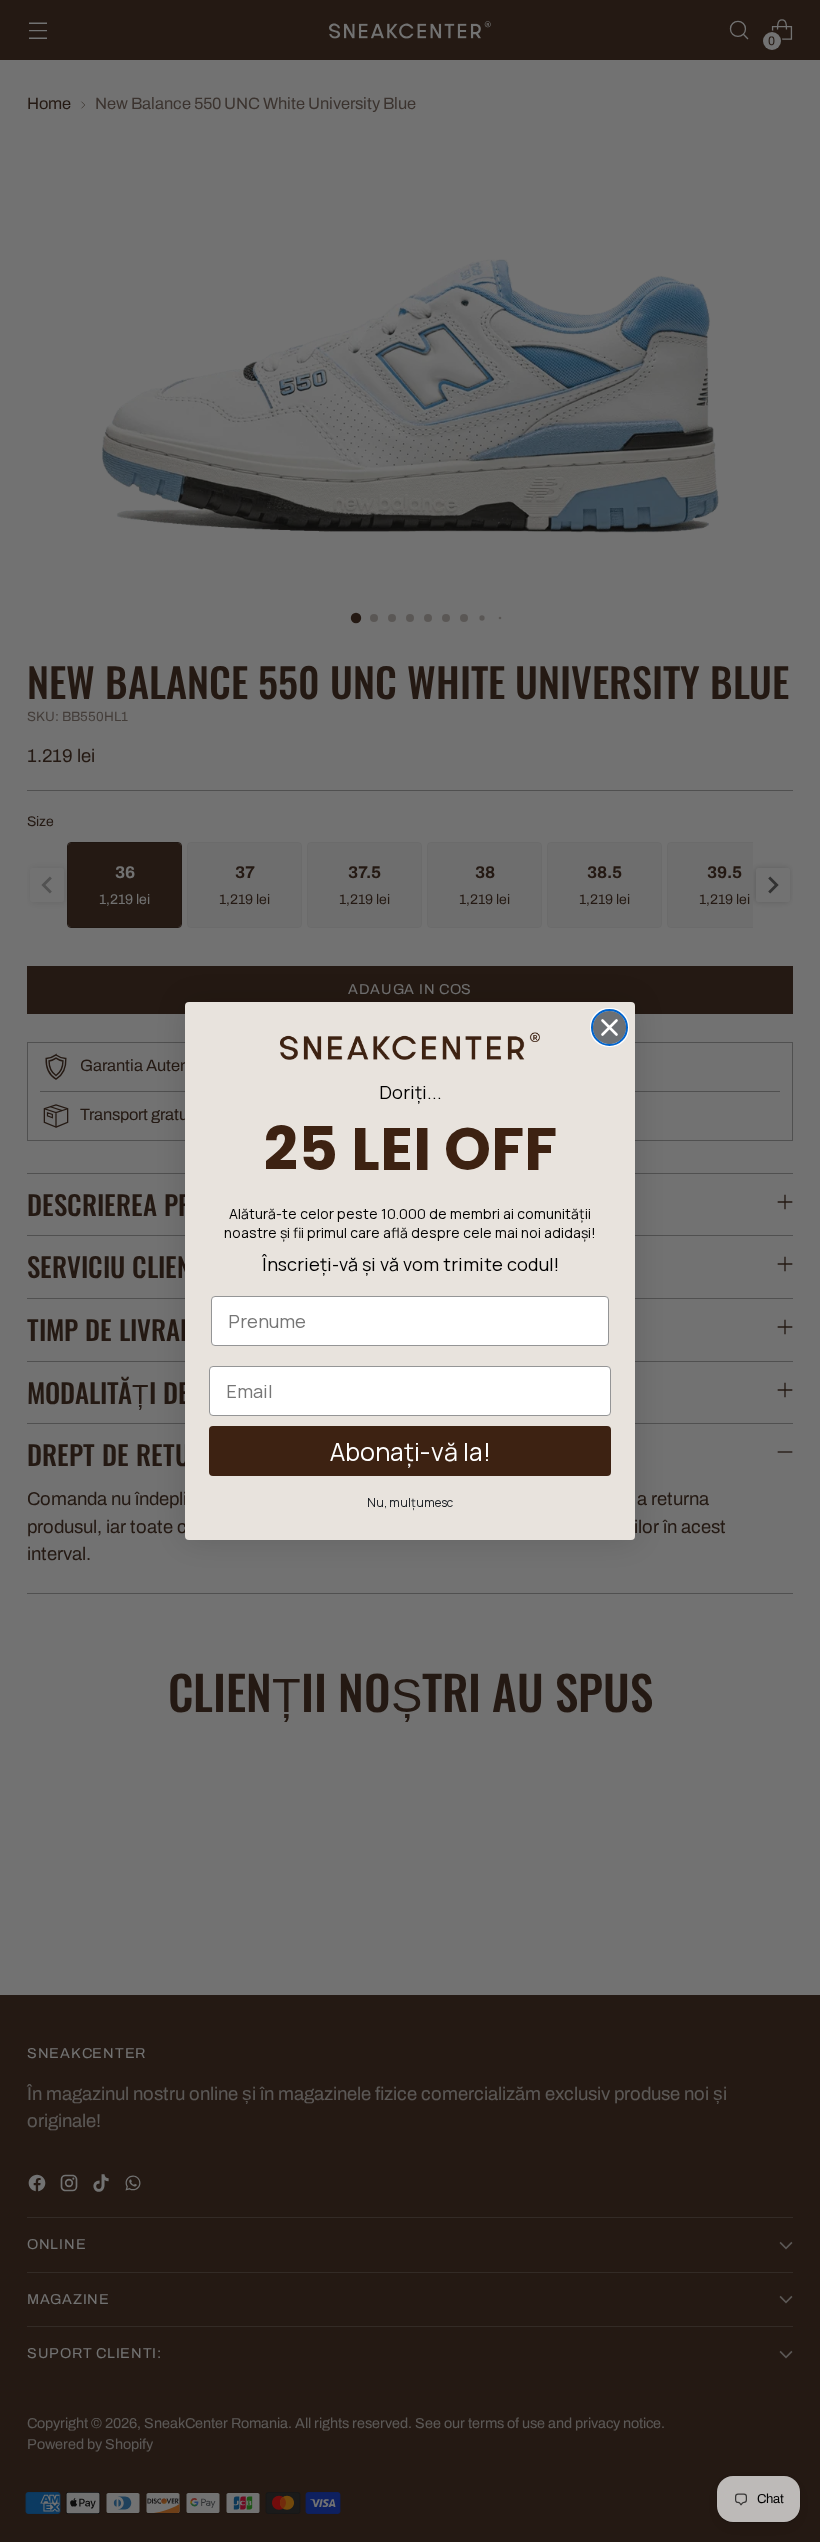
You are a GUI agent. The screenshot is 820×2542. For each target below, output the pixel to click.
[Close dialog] (609, 1027)
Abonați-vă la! (410, 1451)
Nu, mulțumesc (410, 1502)
